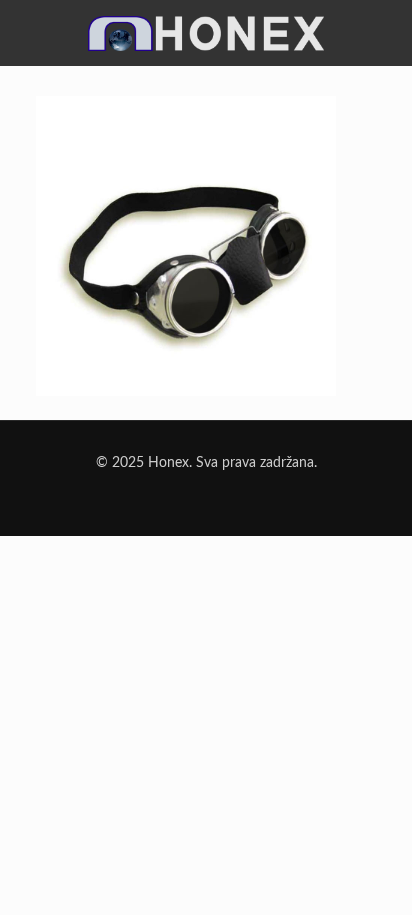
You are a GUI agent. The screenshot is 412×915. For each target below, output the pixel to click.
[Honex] (206, 42)
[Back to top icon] (371, 874)
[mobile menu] (385, 27)
